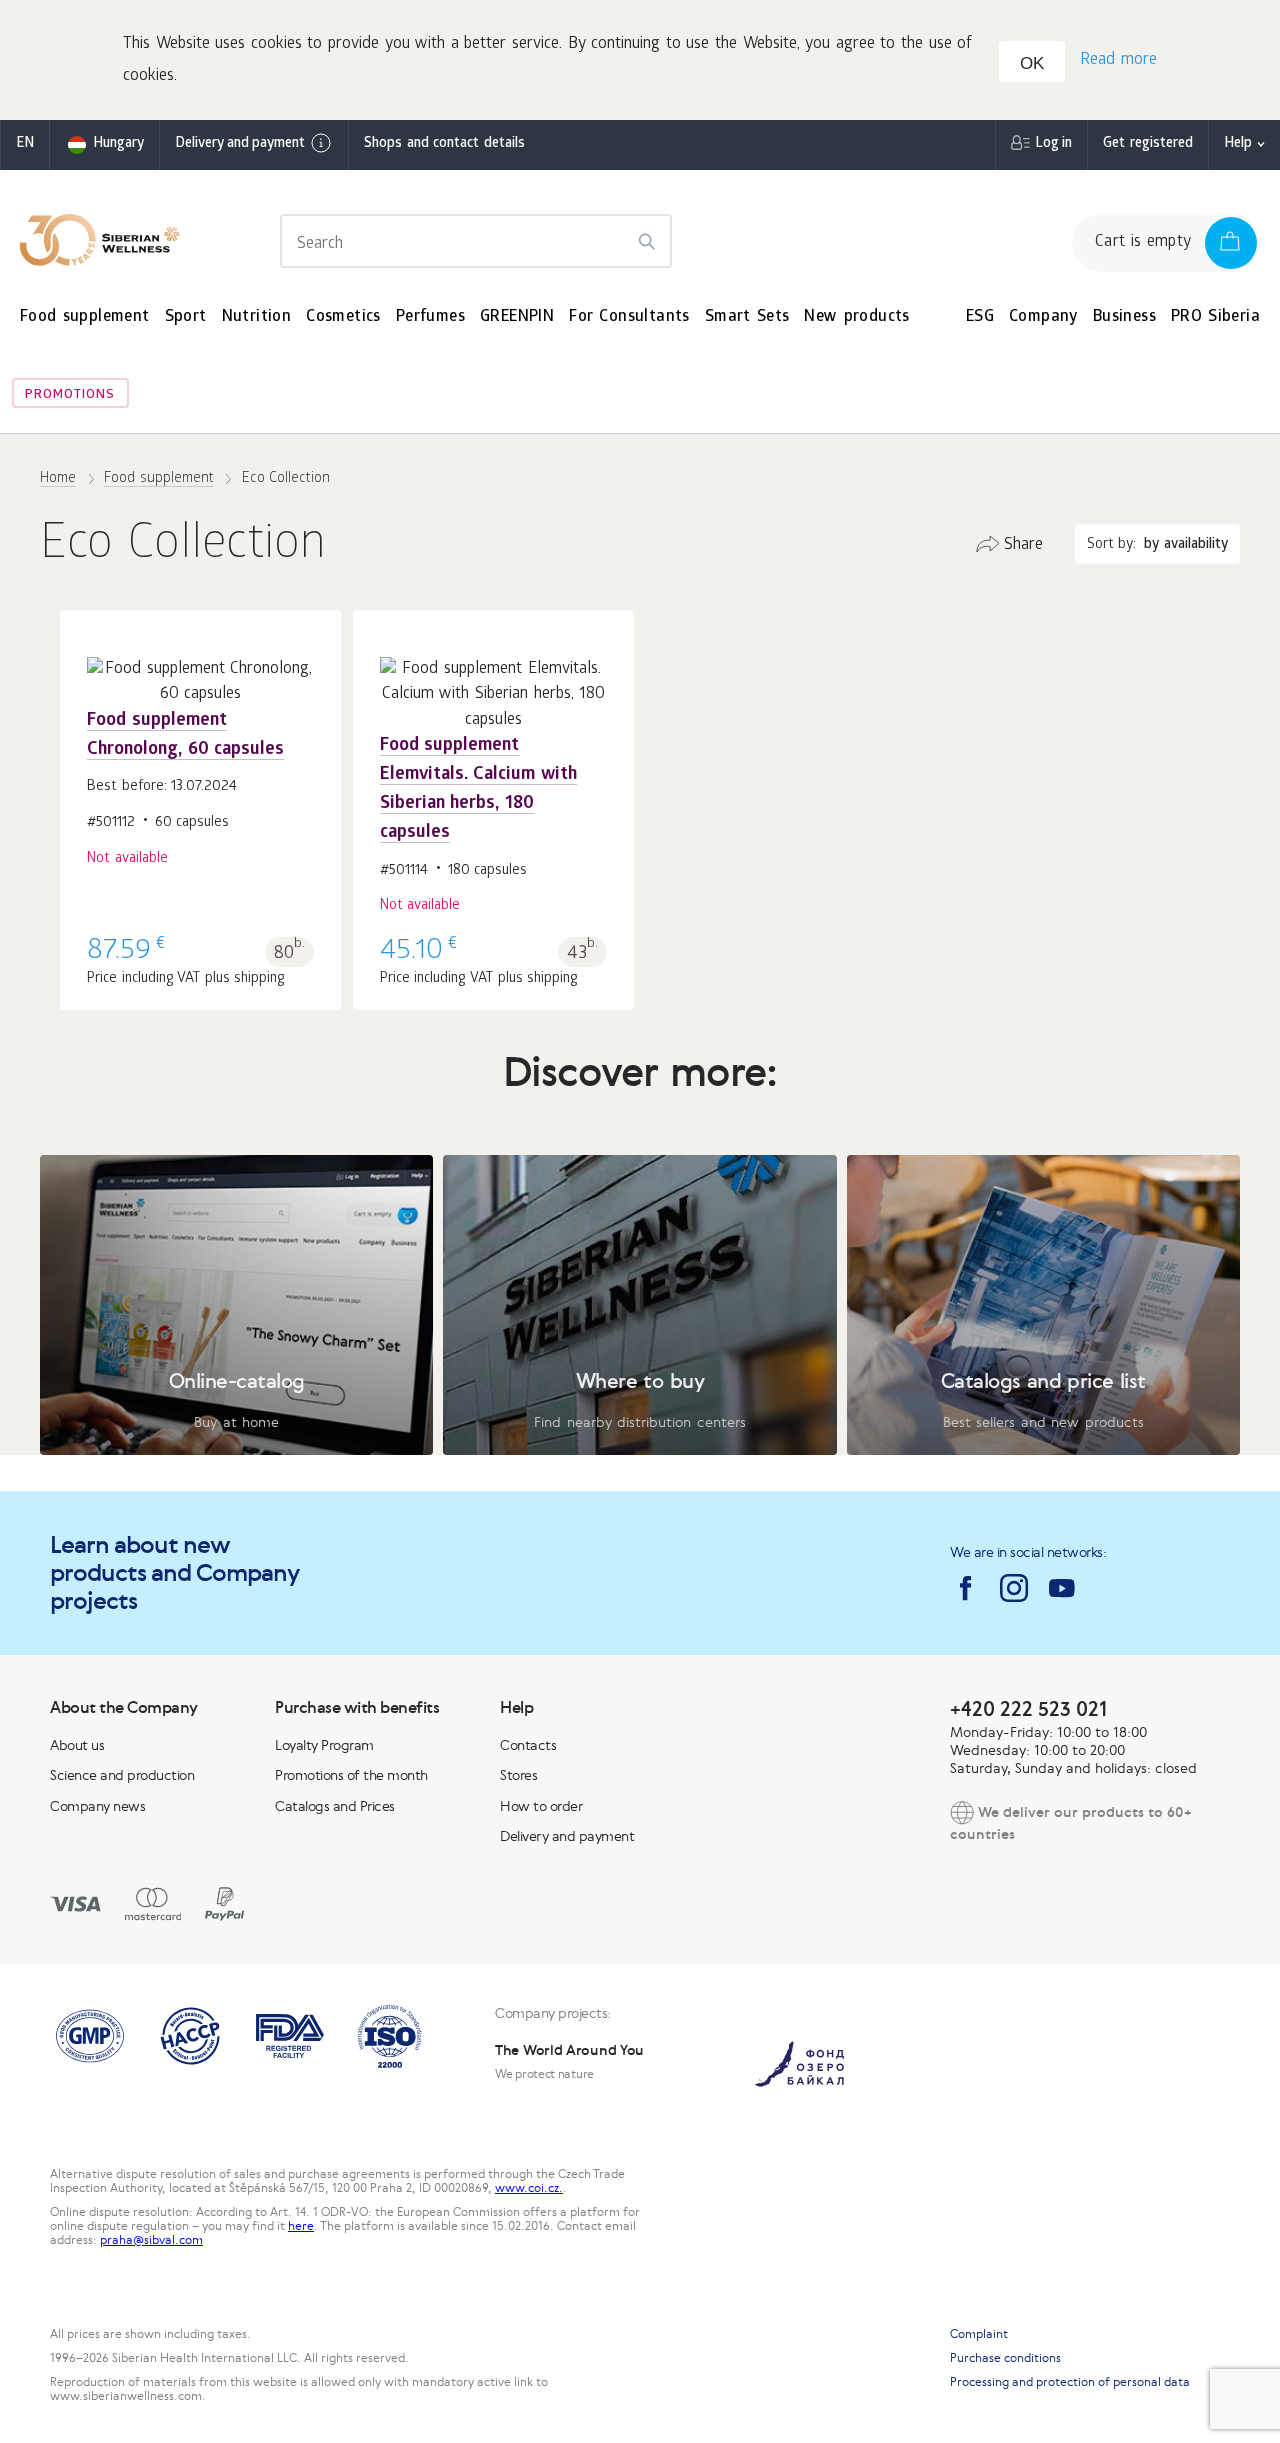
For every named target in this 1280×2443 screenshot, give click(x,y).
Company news (97, 1806)
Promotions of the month (351, 1775)
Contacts (528, 1745)
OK (1032, 63)
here (301, 2226)
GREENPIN (517, 317)
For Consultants (629, 317)
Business (1124, 317)
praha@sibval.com (151, 2240)
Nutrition (257, 317)
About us (77, 1745)
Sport (186, 317)
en (25, 144)
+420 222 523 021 (1028, 1708)
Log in (1053, 144)
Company (1043, 317)
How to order (541, 1806)
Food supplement (85, 317)
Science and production (122, 1775)
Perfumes (430, 317)
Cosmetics (343, 317)
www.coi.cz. (529, 2188)
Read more (1118, 60)
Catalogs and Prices (335, 1806)
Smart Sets (747, 317)
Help (1238, 144)
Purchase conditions (1005, 2358)
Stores (518, 1775)
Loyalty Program (324, 1745)
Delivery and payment (240, 144)
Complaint (979, 2334)
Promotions (70, 395)
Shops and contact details (444, 144)
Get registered (1148, 144)
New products (856, 317)
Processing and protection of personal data (1070, 2382)
